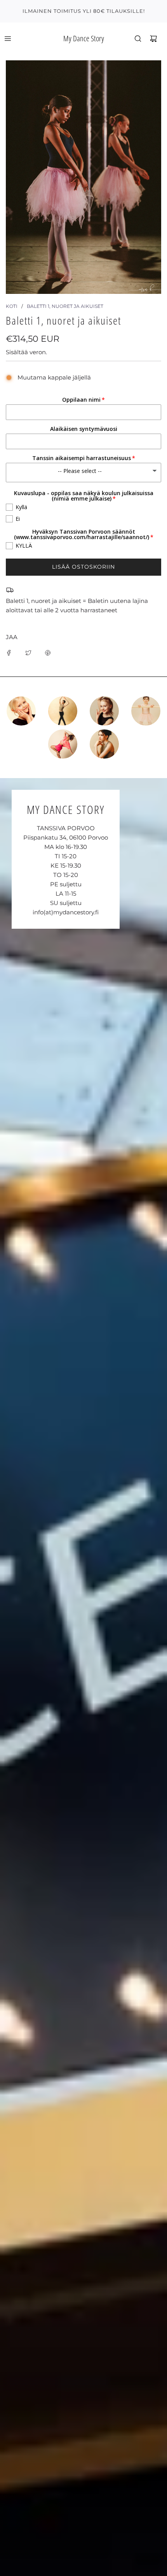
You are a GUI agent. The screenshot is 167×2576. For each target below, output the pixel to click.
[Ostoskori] (153, 39)
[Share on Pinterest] (48, 652)
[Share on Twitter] (28, 652)
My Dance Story (84, 38)
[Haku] (138, 39)
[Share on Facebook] (9, 652)
